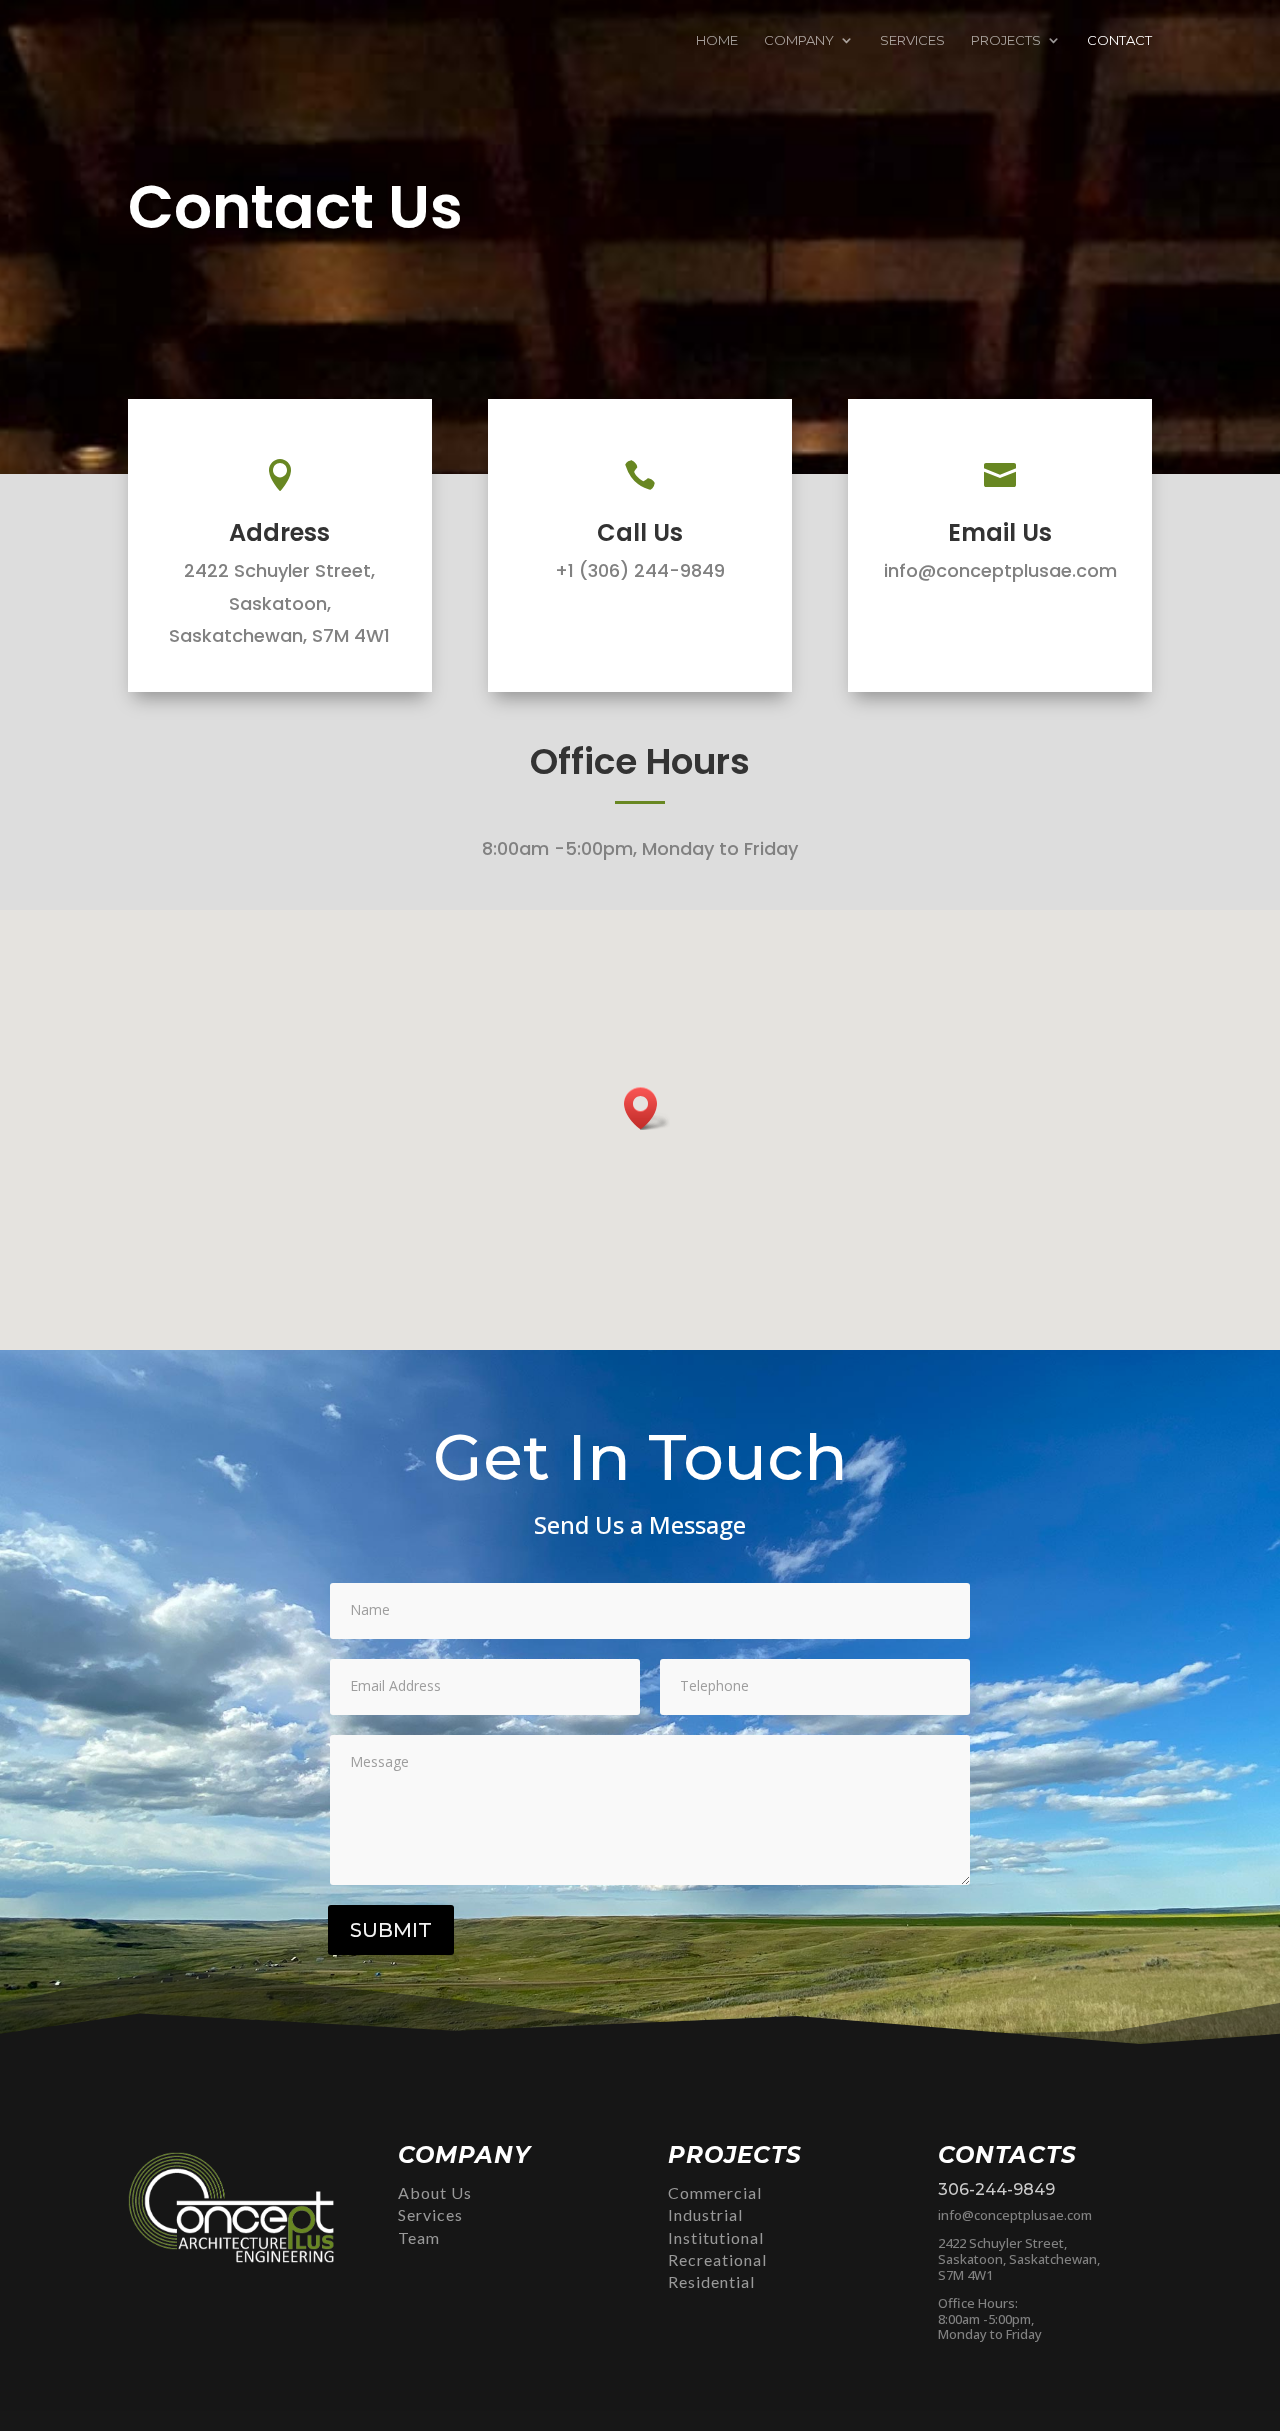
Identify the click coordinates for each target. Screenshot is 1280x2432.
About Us (435, 2192)
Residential (711, 2281)
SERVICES (912, 40)
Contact (1119, 40)
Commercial (715, 2192)
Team (419, 2237)
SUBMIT (391, 1930)
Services (430, 2214)
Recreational (717, 2259)
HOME (717, 40)
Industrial (705, 2214)
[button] (647, 1108)
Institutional (716, 2237)
